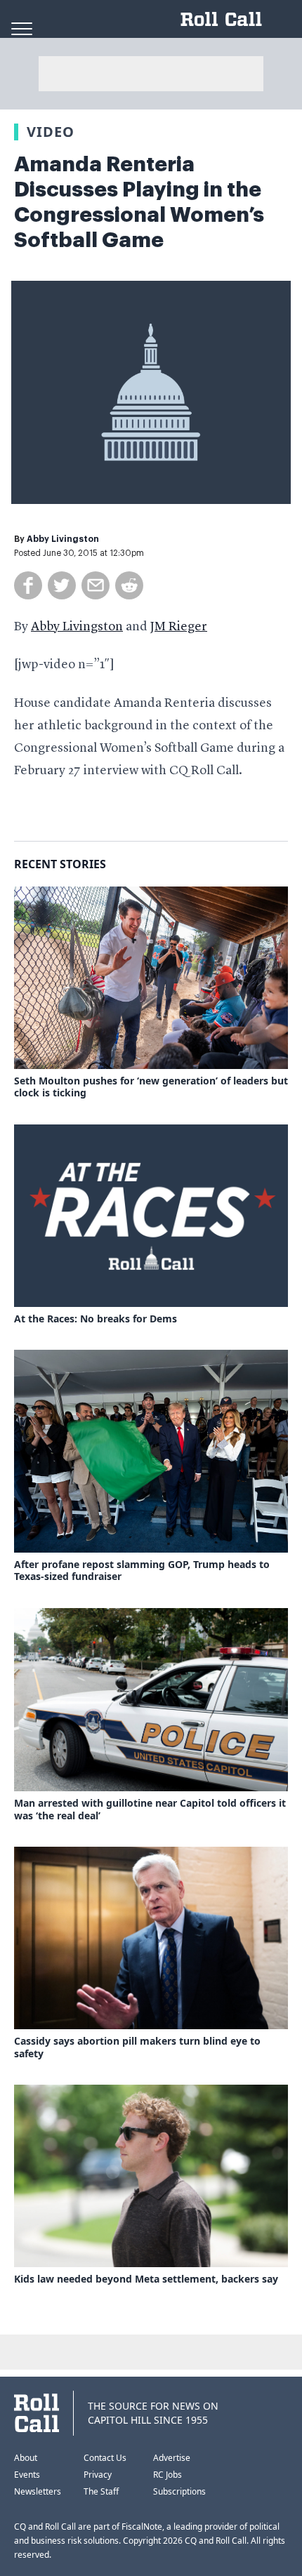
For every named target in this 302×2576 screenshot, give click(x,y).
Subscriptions (179, 2491)
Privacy (98, 2475)
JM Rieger (179, 627)
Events (27, 2475)
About (26, 2458)
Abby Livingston (63, 539)
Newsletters (38, 2491)
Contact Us (105, 2458)
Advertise (172, 2458)
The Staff (101, 2491)
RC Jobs (168, 2475)
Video (51, 132)
